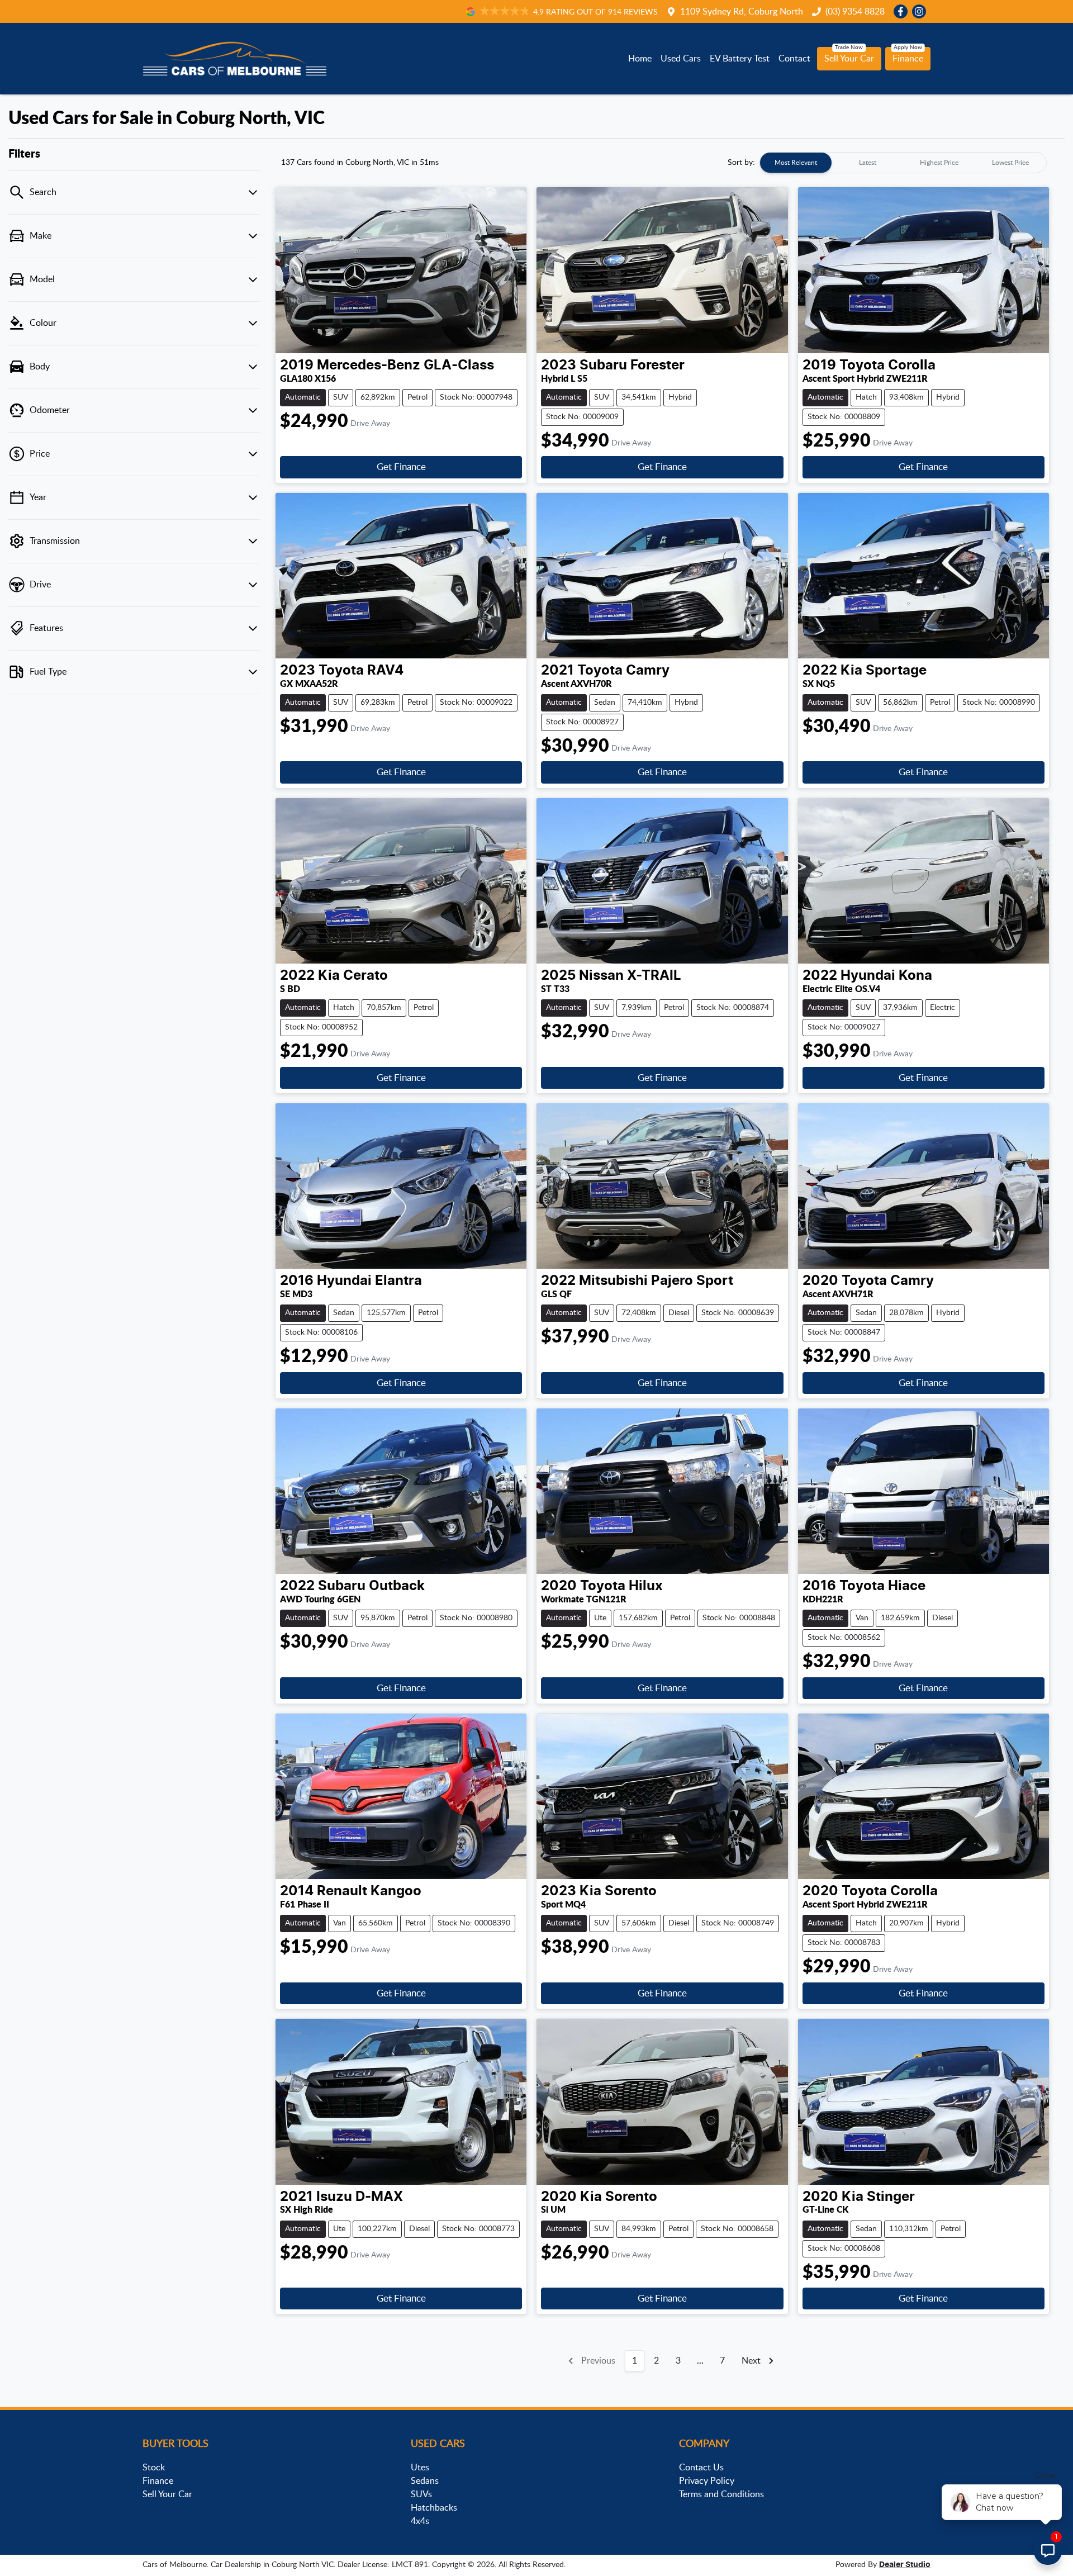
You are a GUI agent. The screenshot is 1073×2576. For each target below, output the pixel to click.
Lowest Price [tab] (1010, 163)
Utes (420, 2468)
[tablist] (903, 163)
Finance (908, 59)
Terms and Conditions (721, 2494)
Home (640, 59)
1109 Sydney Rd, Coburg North (742, 12)
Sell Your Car (849, 59)
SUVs (421, 2494)
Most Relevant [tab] (796, 163)
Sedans (425, 2481)
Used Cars (681, 59)
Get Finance (401, 467)
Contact (794, 59)
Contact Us (701, 2468)
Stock (154, 2468)
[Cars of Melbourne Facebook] (903, 11)
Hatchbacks (434, 2508)
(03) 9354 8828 (855, 12)
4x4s (420, 2521)
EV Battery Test (740, 59)
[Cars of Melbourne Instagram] (921, 11)
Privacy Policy (707, 2481)
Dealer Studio (905, 2565)
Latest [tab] (868, 163)
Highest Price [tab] (939, 163)
